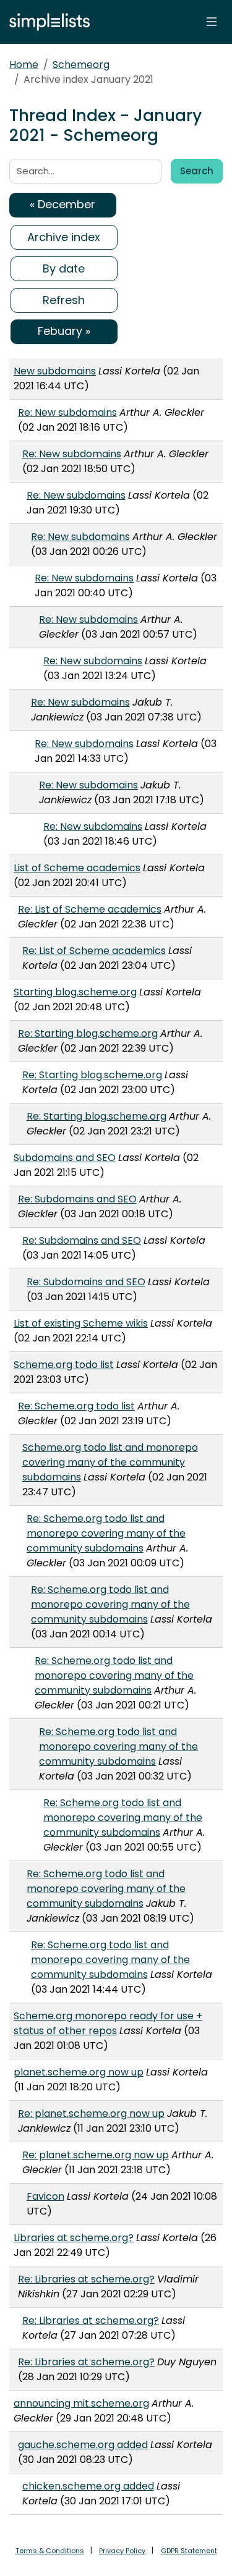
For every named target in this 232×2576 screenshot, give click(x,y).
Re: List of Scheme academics (90, 909)
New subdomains (55, 371)
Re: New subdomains (67, 412)
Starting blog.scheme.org (75, 992)
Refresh (64, 300)
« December (62, 204)
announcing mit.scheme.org (81, 2403)
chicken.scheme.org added (88, 2486)
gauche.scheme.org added (83, 2445)
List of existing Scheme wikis (81, 1323)
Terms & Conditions (50, 2551)
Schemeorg (81, 65)
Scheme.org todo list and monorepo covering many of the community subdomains (110, 1462)
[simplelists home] (46, 22)
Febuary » (64, 331)
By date (64, 268)
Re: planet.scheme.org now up (91, 2114)
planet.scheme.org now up (79, 2072)
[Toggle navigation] (212, 22)
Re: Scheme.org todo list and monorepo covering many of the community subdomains (106, 1533)
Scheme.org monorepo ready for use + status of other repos (108, 2023)
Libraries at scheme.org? (74, 2238)
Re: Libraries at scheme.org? (86, 2279)
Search (197, 171)
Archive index (64, 237)
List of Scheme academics (77, 868)
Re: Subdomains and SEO (77, 1199)
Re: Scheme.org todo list (76, 1406)
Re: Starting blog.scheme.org (88, 1033)
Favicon (45, 2196)
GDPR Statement (189, 2551)
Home (24, 65)
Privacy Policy (122, 2551)
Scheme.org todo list (64, 1365)
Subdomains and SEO (65, 1158)
